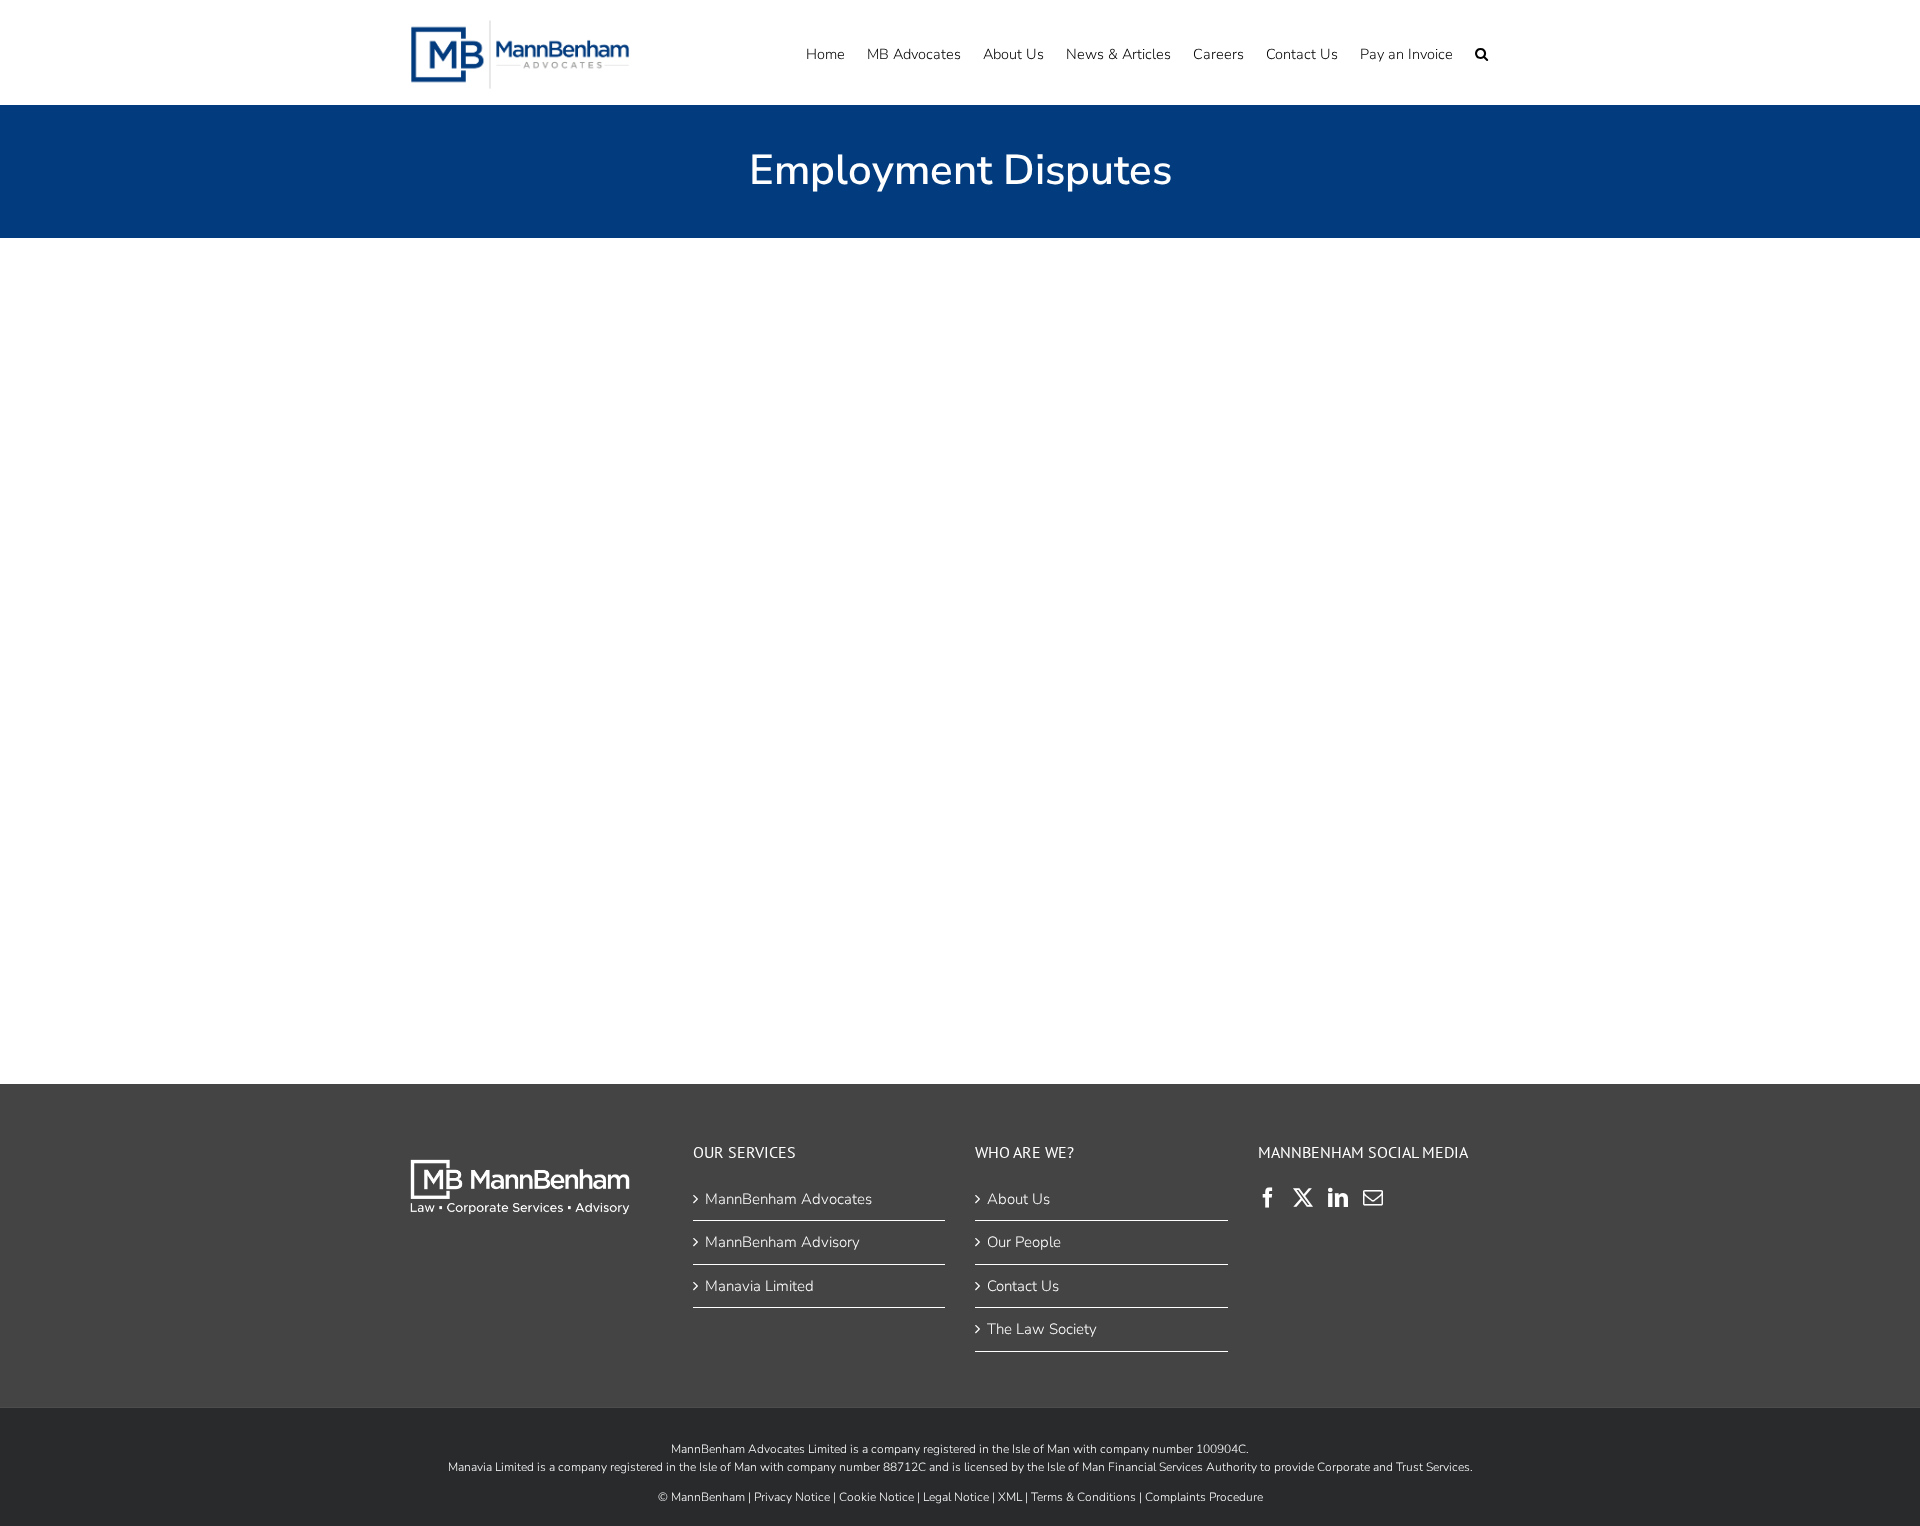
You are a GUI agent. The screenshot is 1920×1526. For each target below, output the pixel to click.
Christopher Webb (677, 606)
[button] (1481, 52)
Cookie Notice (876, 1497)
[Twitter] (1303, 1198)
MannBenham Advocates (788, 1199)
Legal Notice (956, 1497)
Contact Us (1023, 1286)
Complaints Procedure (1204, 1497)
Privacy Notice (792, 1497)
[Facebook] (1268, 1198)
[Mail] (1373, 1198)
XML (1010, 1497)
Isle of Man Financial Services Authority (1152, 1467)
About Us (1018, 1199)
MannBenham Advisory (782, 1242)
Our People (1024, 1242)
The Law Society (1042, 1329)
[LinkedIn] (1338, 1198)
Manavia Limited (759, 1286)
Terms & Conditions (1083, 1497)
